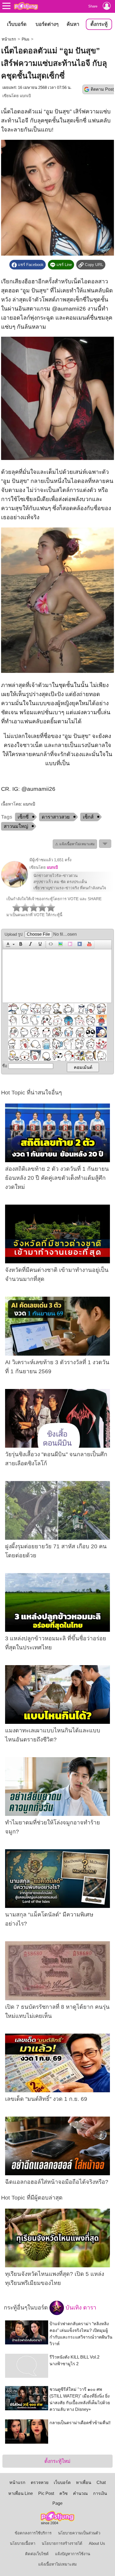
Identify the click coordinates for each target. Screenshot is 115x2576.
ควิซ (64, 2493)
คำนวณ (80, 2493)
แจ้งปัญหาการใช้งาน (73, 2554)
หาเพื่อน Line (21, 2493)
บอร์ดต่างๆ (47, 24)
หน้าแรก (9, 39)
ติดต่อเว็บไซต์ (37, 2554)
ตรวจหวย (40, 2482)
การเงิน (100, 2493)
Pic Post (46, 2493)
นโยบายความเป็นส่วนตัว (79, 2533)
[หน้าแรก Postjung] (26, 6)
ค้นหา (73, 24)
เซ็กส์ (88, 817)
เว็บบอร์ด (17, 24)
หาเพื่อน (84, 2482)
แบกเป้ (25, 96)
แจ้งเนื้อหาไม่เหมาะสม (57, 2564)
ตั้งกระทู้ (99, 24)
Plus (26, 39)
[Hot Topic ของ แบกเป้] (15, 887)
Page (57, 2503)
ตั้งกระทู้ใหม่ (57, 2461)
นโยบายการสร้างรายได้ (62, 2543)
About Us (97, 2543)
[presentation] (7, 944)
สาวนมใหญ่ (16, 826)
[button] (9, 944)
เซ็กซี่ (23, 817)
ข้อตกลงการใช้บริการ (33, 2533)
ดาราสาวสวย (56, 817)
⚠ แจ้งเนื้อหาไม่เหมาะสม (75, 844)
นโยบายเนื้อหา (23, 2543)
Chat (101, 2482)
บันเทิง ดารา (80, 2308)
